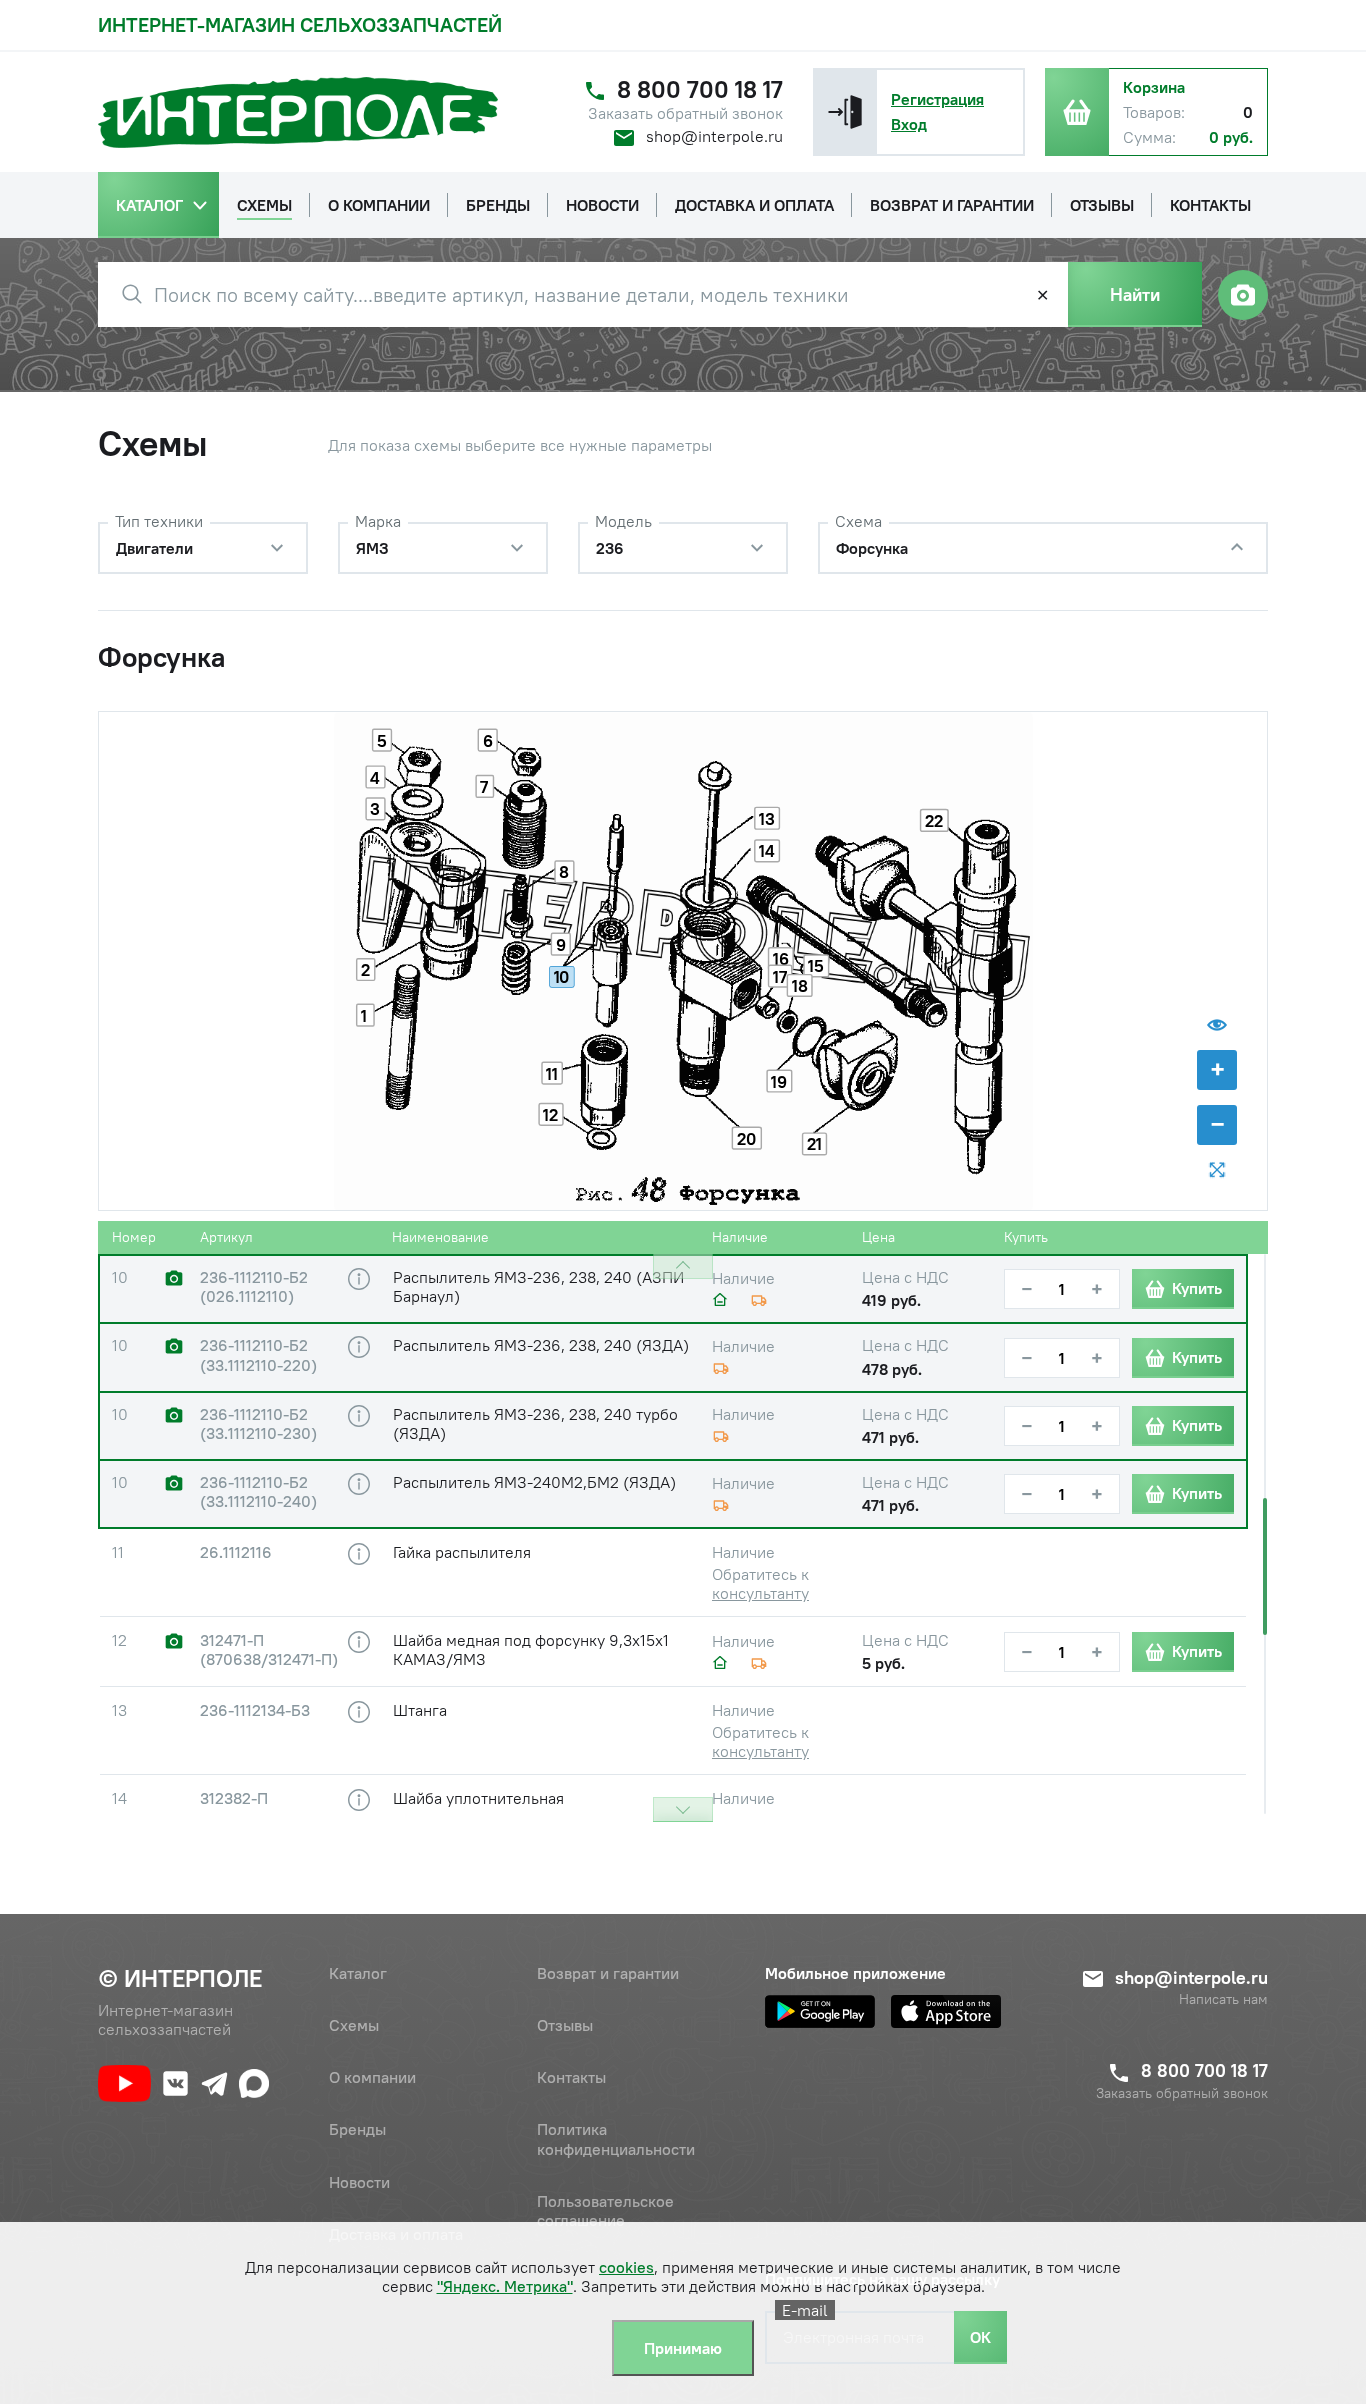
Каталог (358, 1973)
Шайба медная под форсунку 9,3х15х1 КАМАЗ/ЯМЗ (531, 1649)
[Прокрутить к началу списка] (683, 1266)
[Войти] (845, 112)
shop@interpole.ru (714, 136)
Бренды (357, 2129)
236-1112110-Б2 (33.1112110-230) (258, 1424)
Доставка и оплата (396, 2234)
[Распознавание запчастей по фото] (1243, 295)
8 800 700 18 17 (700, 89)
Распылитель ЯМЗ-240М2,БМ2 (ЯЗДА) (534, 1482)
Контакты (571, 2077)
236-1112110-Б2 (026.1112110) (254, 1287)
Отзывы (565, 2025)
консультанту (760, 1593)
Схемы (354, 2025)
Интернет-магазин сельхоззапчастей (300, 24)
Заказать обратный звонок (685, 113)
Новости (359, 2182)
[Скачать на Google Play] (820, 2011)
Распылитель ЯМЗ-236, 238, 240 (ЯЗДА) (541, 1345)
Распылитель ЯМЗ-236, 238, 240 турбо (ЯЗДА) (535, 1423)
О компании (372, 2077)
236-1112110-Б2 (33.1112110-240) (258, 1492)
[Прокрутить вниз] (683, 1809)
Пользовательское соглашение (605, 2210)
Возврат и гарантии (608, 1973)
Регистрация (937, 99)
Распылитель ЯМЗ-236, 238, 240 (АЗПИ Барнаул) (538, 1286)
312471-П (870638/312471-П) (269, 1650)
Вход (909, 124)
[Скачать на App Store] (946, 2011)
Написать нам (1223, 1999)
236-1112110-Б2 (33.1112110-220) (258, 1355)
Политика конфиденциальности (616, 2138)
